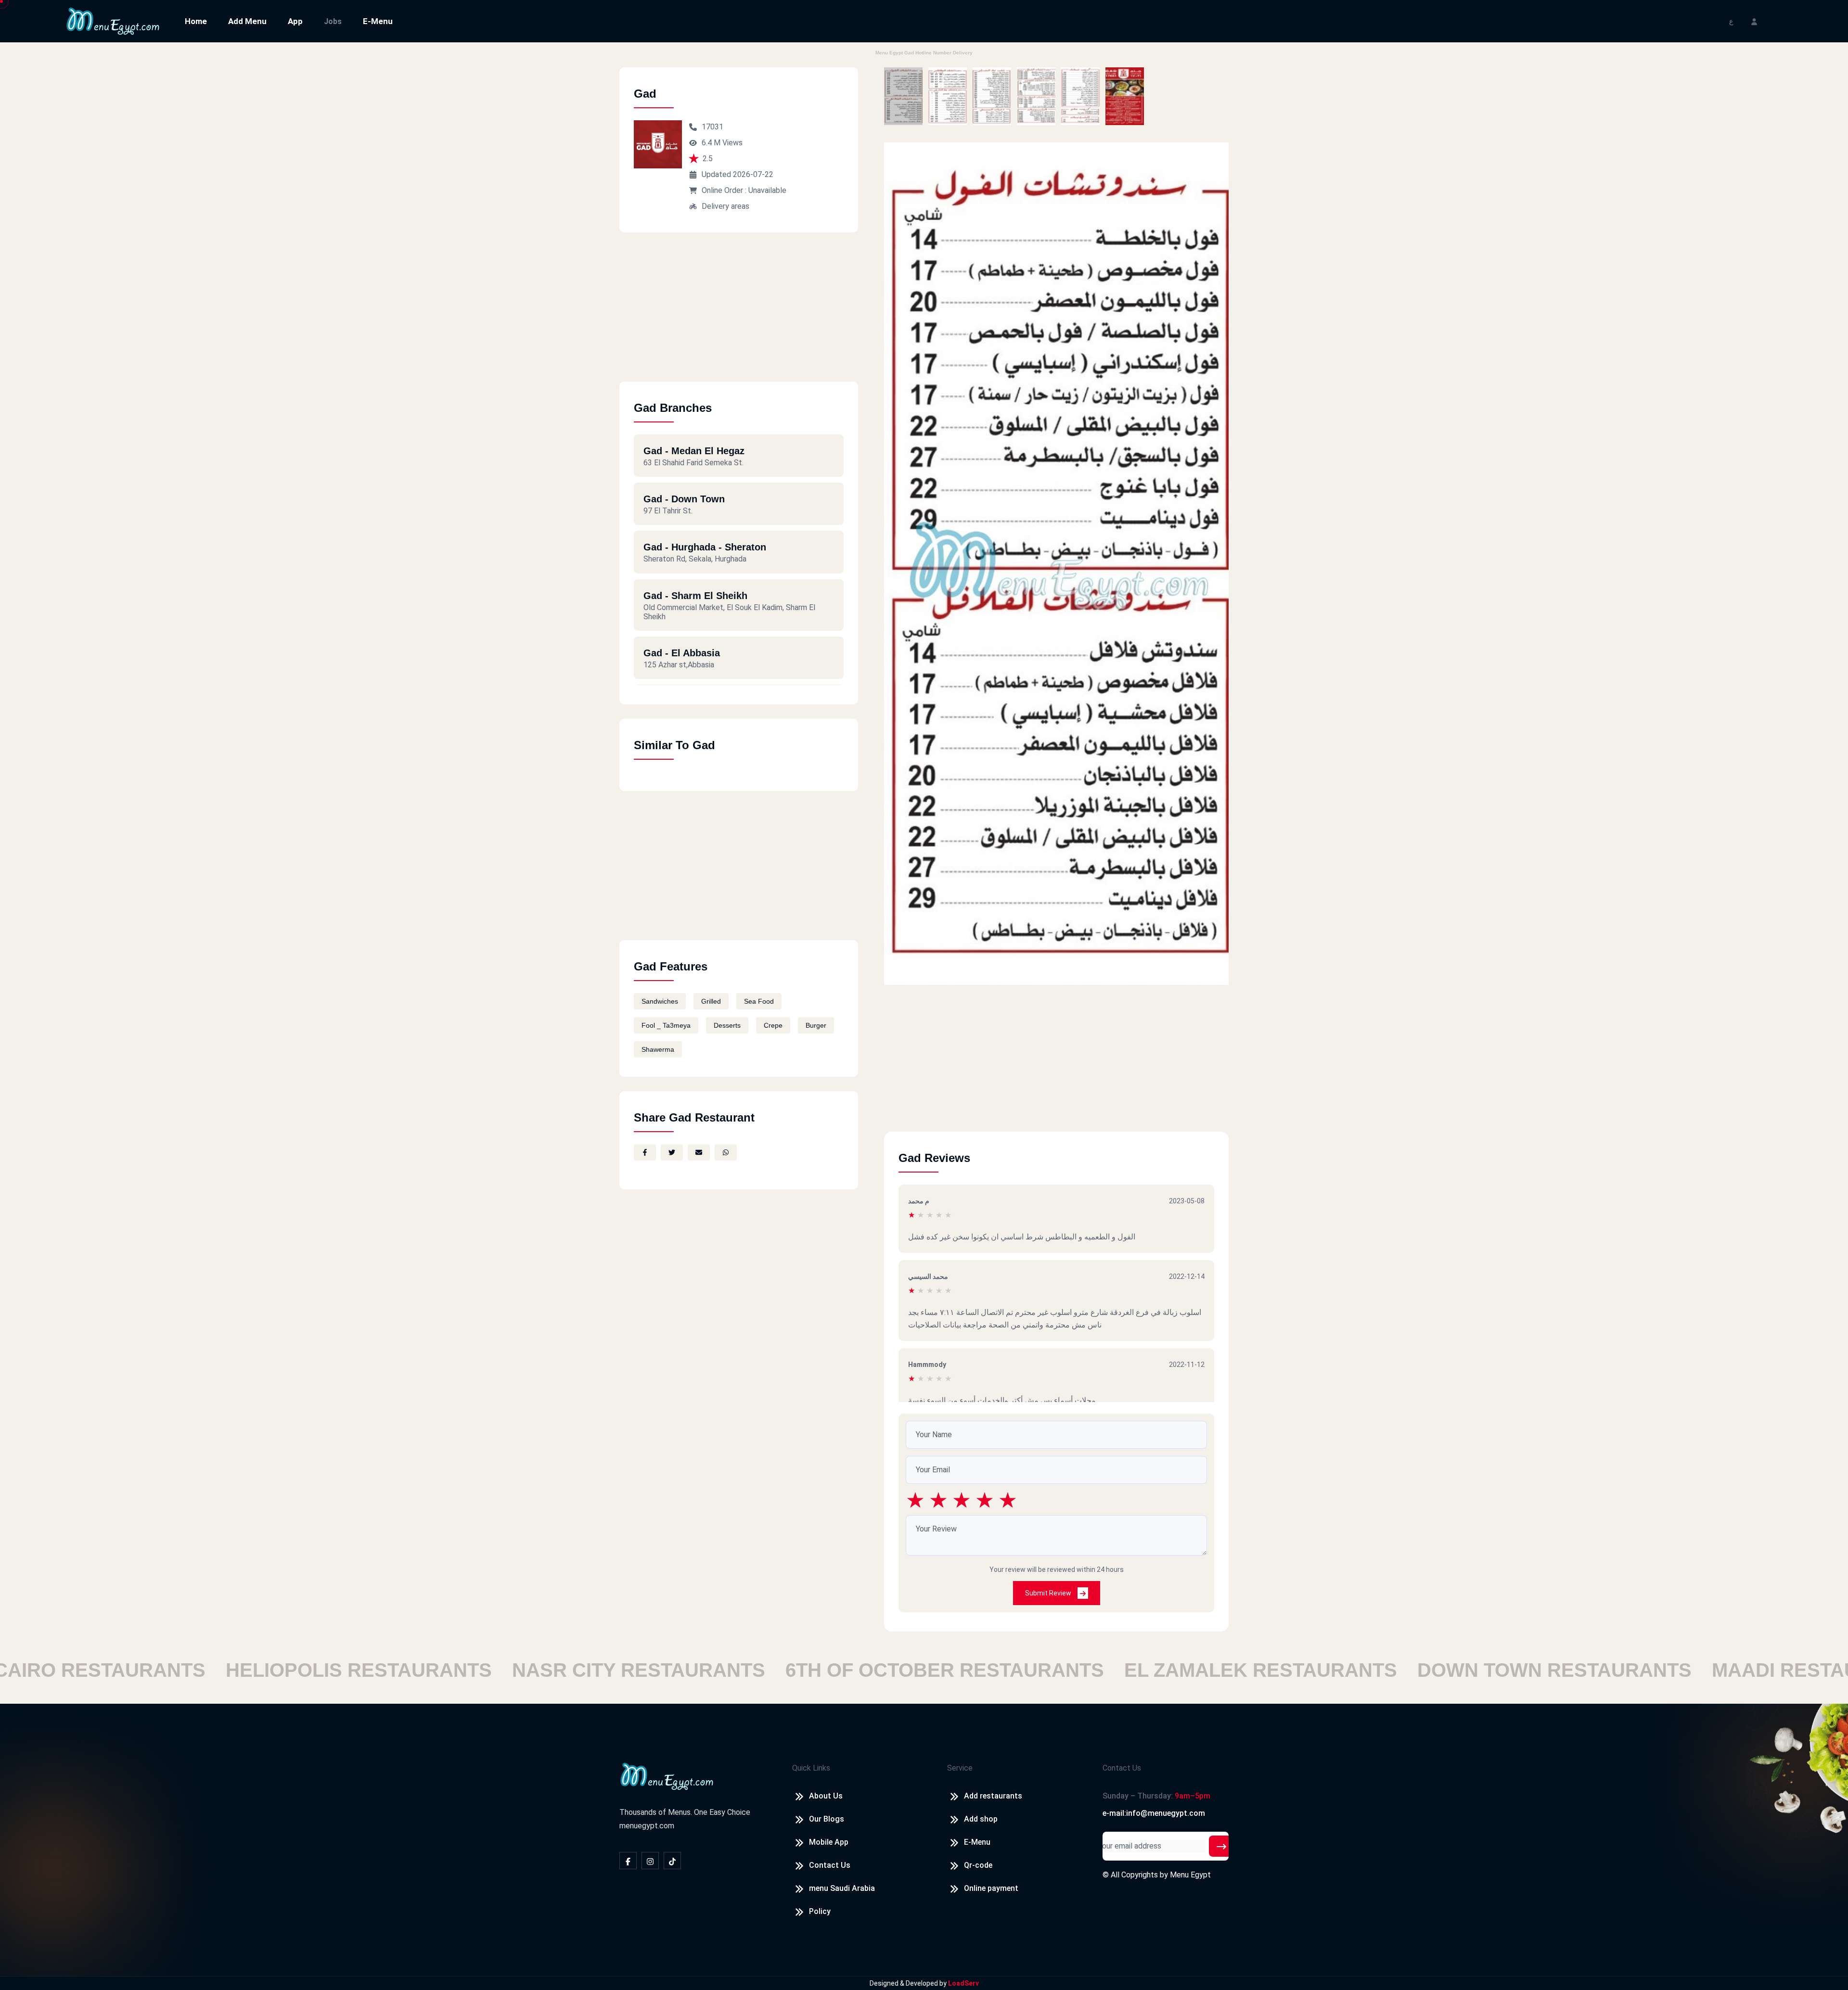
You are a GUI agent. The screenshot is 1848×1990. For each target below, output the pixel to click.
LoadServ (963, 1983)
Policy (820, 1911)
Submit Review (1049, 1593)
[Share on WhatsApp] (726, 1152)
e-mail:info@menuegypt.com (1154, 1813)
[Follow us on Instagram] (650, 1861)
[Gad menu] (903, 96)
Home (196, 21)
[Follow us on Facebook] (628, 1861)
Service (960, 1768)
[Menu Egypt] (113, 20)
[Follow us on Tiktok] (672, 1861)
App (295, 21)
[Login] (1754, 21)
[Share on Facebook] (645, 1152)
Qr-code (978, 1865)
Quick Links (811, 1768)
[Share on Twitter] (672, 1152)
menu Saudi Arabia (842, 1888)
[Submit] (1221, 1846)
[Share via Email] (699, 1152)
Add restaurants (993, 1796)
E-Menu (378, 21)
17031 (712, 127)
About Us (826, 1796)
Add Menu (247, 21)
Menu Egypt (1190, 1875)
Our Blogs (827, 1819)
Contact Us (830, 1865)
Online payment (991, 1888)
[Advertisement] (739, 314)
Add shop (981, 1819)
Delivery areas (725, 206)
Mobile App (829, 1842)
